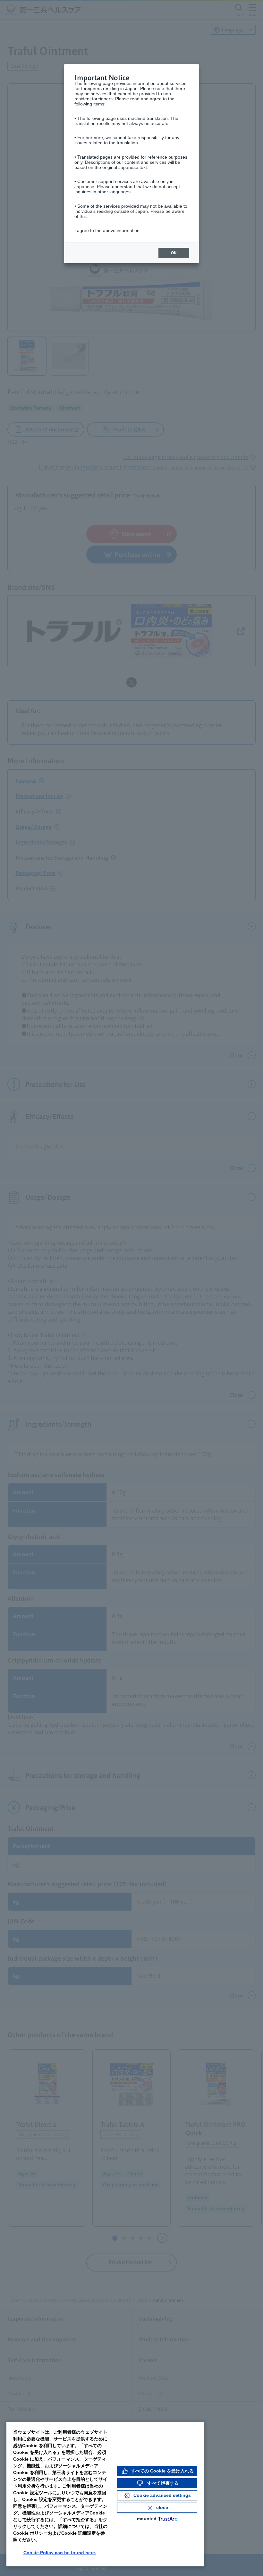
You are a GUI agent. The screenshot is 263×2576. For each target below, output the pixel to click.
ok (174, 253)
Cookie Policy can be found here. (60, 2553)
